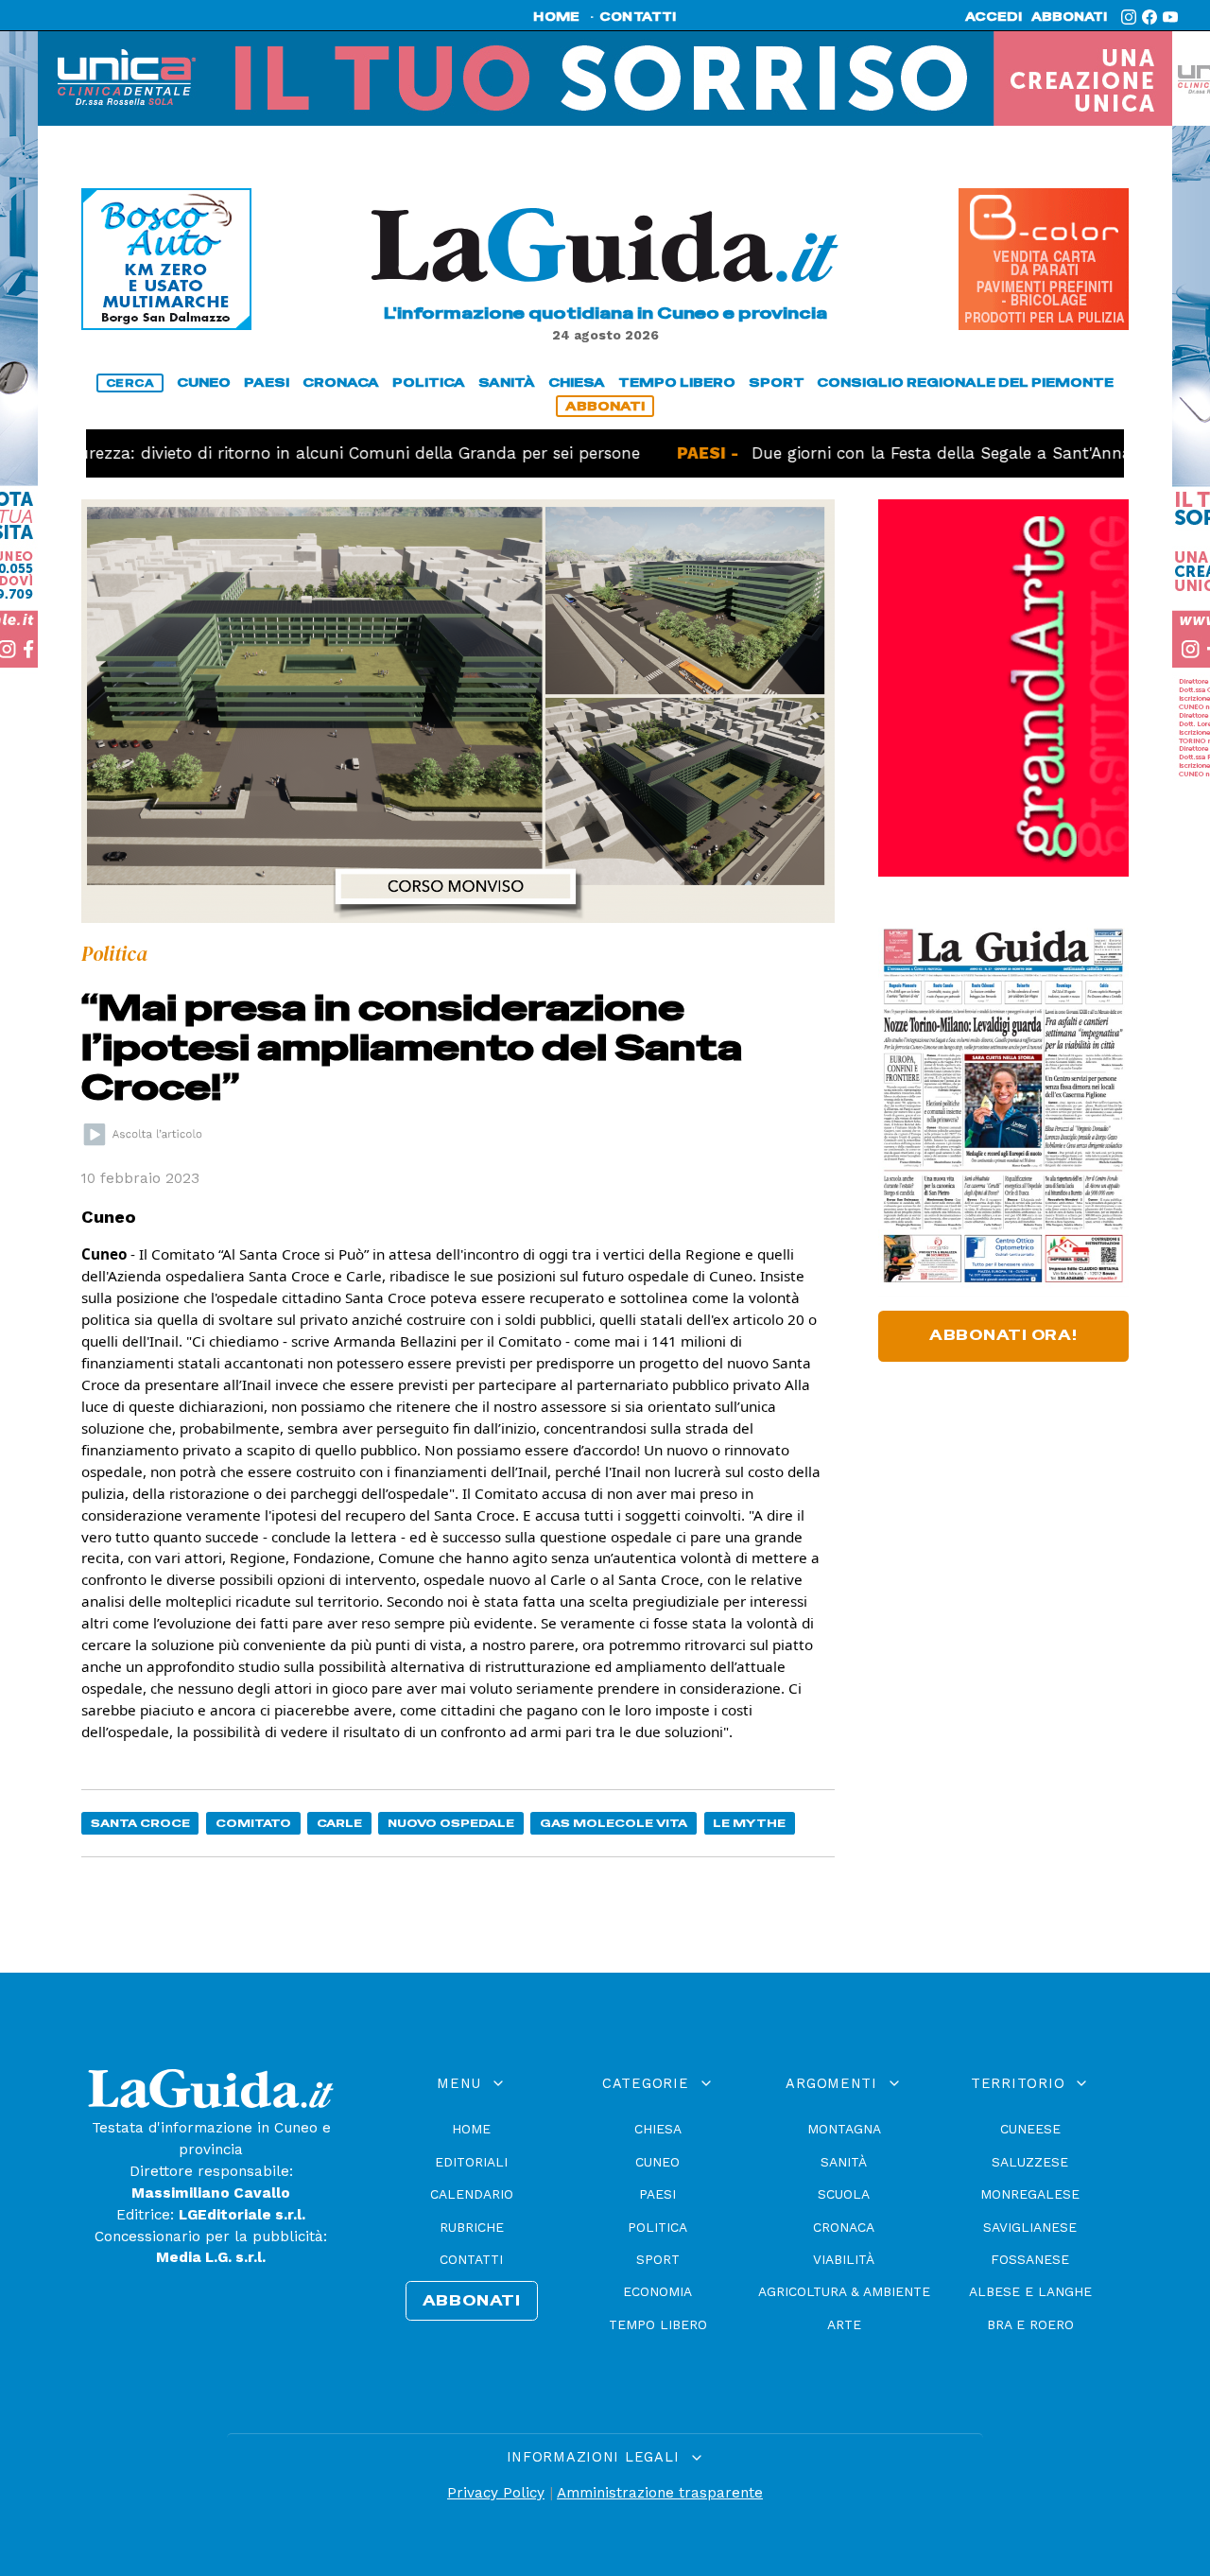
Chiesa (658, 2129)
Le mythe (749, 1823)
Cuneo (657, 2162)
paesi (267, 383)
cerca (130, 383)
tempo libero (677, 383)
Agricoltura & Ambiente (844, 2291)
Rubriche (472, 2227)
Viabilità (844, 2259)
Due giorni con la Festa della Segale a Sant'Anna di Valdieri (921, 453)
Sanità (844, 2162)
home (556, 17)
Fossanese (1030, 2259)
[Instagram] (1129, 17)
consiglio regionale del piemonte (965, 383)
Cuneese (1030, 2129)
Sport (658, 2259)
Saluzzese (1030, 2162)
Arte (844, 2324)
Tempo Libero (658, 2324)
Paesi (657, 2194)
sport (777, 383)
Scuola (844, 2194)
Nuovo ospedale (451, 1823)
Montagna (844, 2129)
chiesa (577, 383)
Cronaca (844, 2227)
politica (429, 383)
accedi (994, 17)
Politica (657, 2227)
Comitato (253, 1823)
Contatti (471, 2259)
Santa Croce (140, 1823)
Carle (339, 1823)
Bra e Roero (1030, 2324)
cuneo (204, 383)
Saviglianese (1030, 2227)
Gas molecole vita (614, 1823)
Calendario (472, 2194)
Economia (657, 2291)
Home (471, 2129)
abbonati (1069, 17)
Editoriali (471, 2162)
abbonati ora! (1003, 1335)
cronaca (341, 383)
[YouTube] (1170, 17)
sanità (507, 383)
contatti (638, 17)
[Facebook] (1149, 17)
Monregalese (1030, 2194)
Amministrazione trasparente (660, 2493)
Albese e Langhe (1030, 2291)
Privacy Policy (496, 2493)
